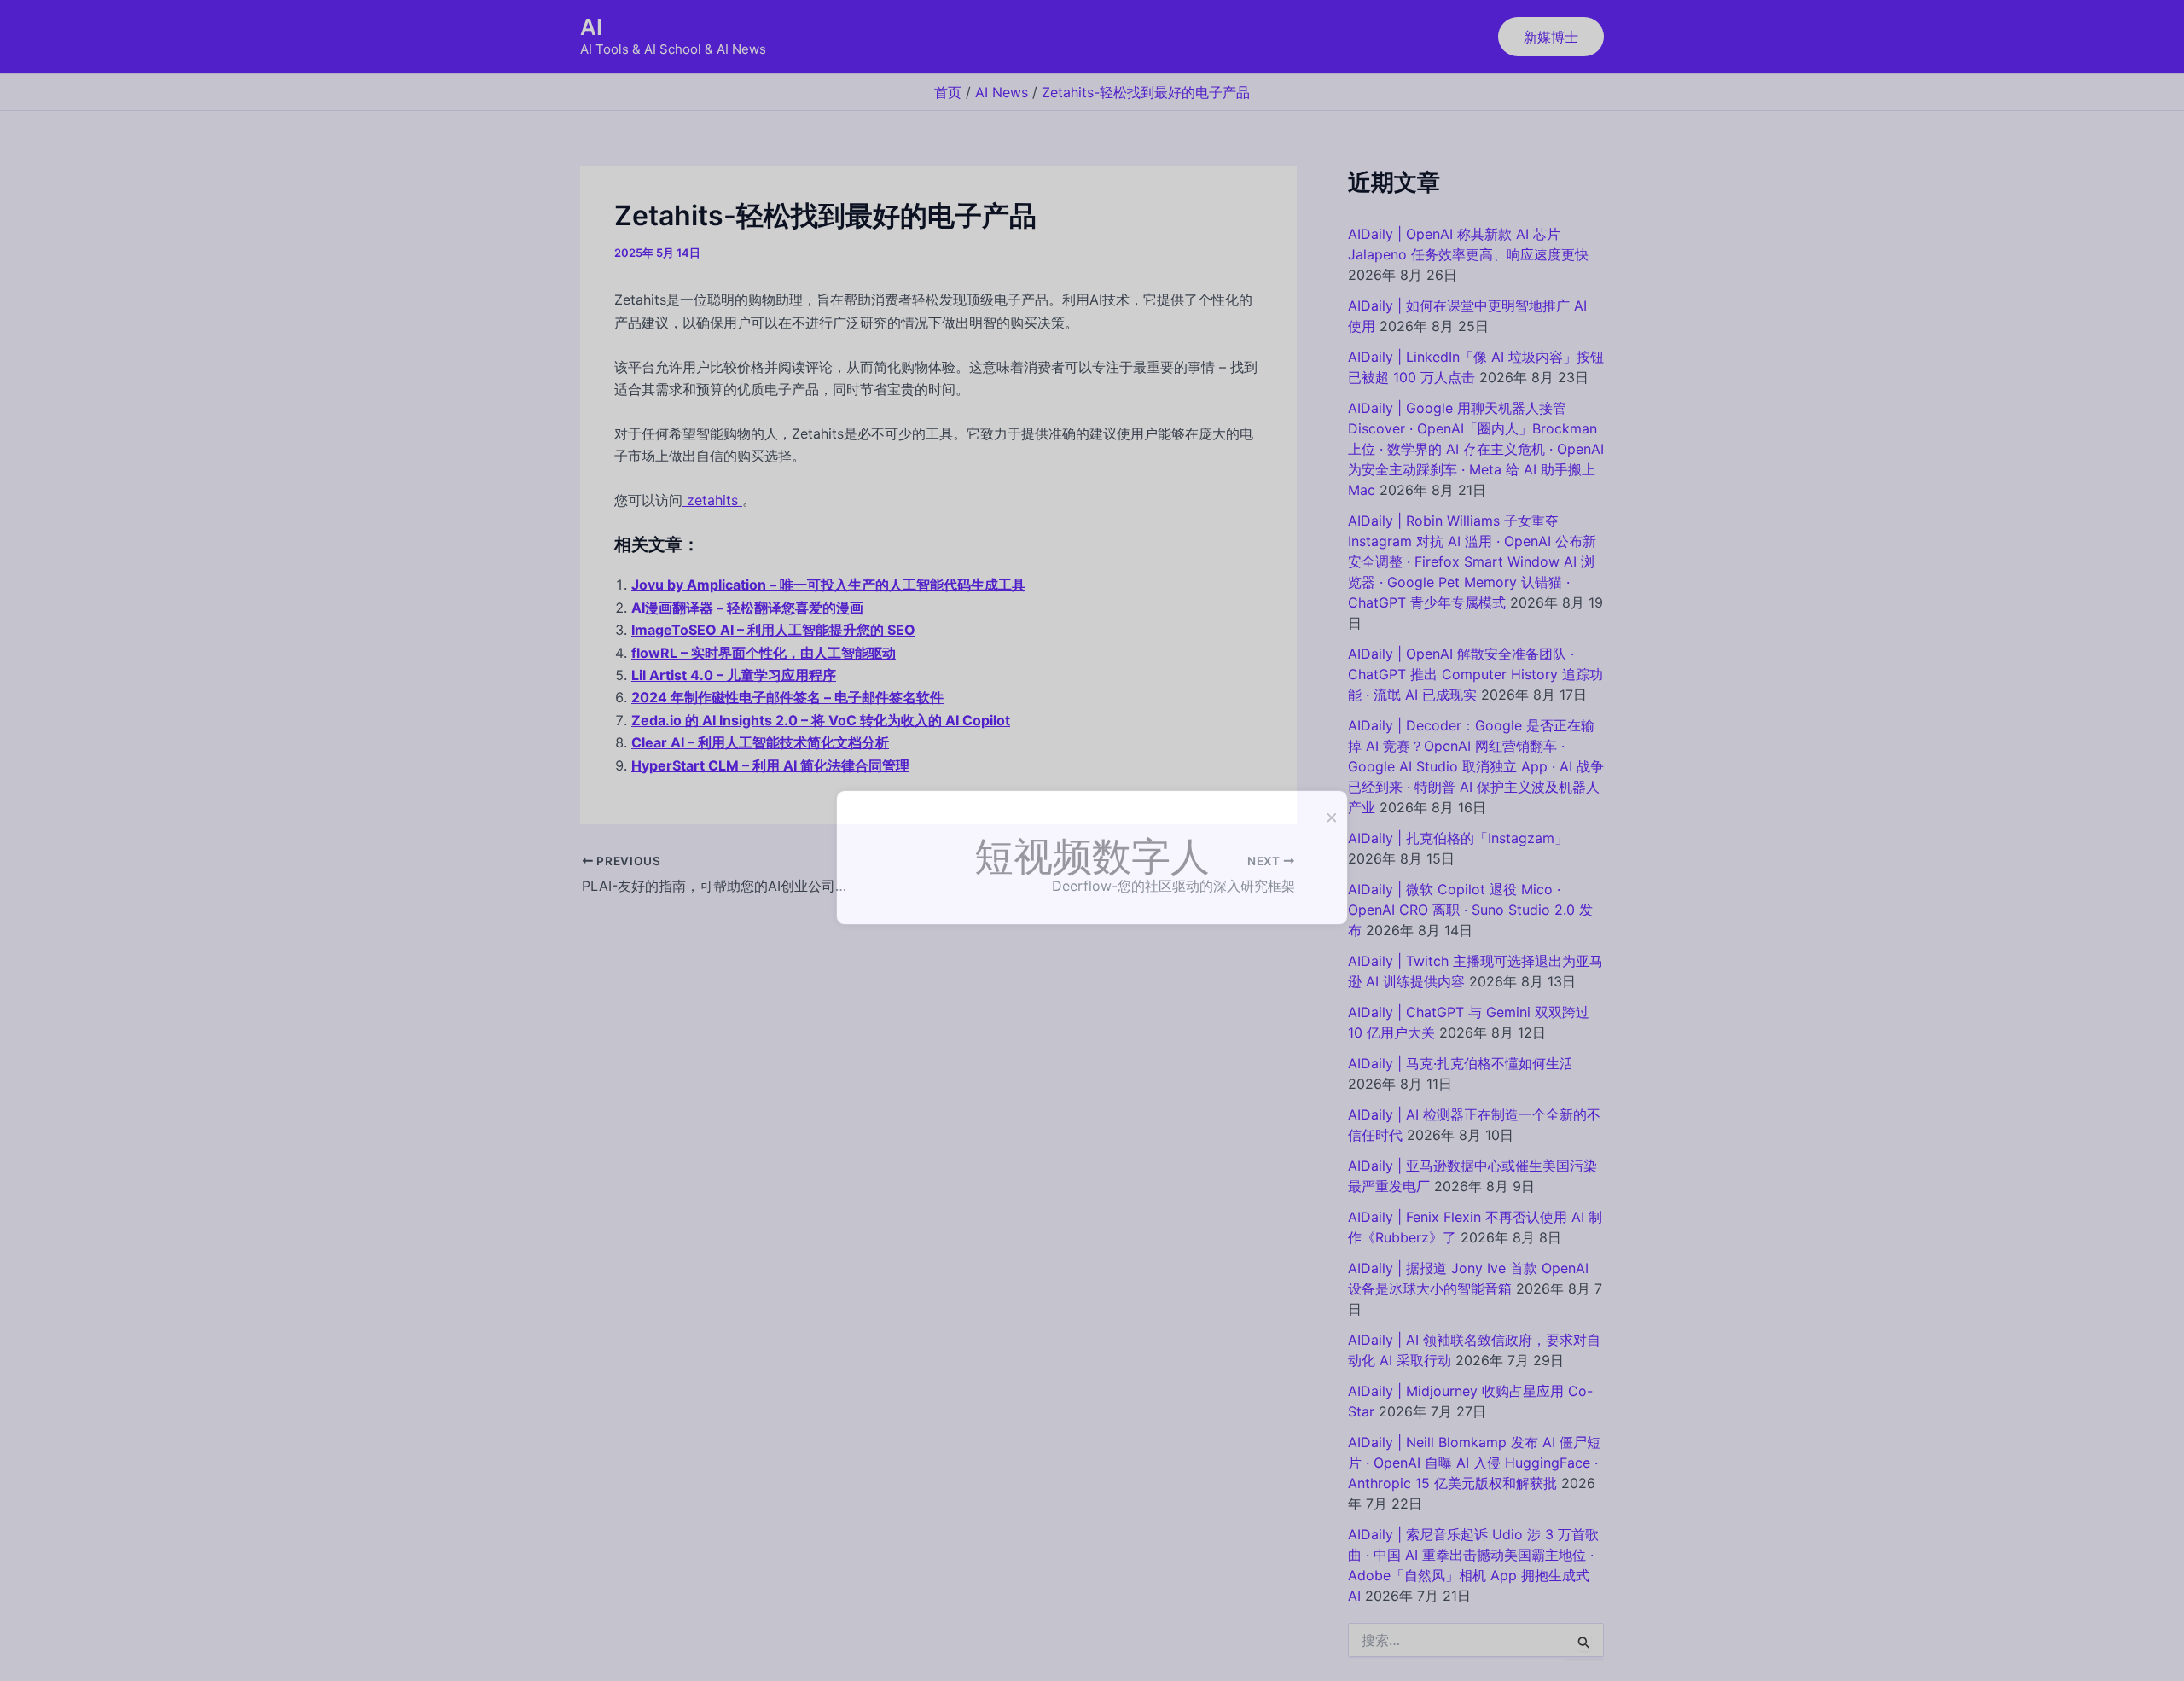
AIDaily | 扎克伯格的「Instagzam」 (1458, 838)
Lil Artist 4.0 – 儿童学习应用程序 (734, 675)
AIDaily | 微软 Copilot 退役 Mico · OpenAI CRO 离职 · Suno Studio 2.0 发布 (1470, 910)
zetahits (712, 500)
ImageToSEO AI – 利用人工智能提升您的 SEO (773, 630)
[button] (1551, 37)
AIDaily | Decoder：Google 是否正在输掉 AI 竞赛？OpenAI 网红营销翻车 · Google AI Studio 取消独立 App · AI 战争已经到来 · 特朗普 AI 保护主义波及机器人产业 (1476, 766)
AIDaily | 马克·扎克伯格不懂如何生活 (1461, 1063)
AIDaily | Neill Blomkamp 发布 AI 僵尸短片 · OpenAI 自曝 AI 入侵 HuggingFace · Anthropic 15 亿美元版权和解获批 (1474, 1463)
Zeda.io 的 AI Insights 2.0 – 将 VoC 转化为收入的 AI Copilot (821, 720)
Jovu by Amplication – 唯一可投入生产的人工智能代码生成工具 (828, 585)
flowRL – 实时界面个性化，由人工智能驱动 (764, 653)
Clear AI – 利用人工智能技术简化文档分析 (760, 742)
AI (591, 27)
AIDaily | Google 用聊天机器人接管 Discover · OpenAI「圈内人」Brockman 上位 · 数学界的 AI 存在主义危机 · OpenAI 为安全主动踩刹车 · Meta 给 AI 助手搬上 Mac (1476, 449)
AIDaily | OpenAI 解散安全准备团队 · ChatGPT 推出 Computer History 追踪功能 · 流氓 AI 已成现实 (1475, 674)
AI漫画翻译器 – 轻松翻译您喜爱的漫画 (747, 608)
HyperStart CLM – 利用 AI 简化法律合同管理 (770, 765)
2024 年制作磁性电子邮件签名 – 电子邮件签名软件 (787, 697)
